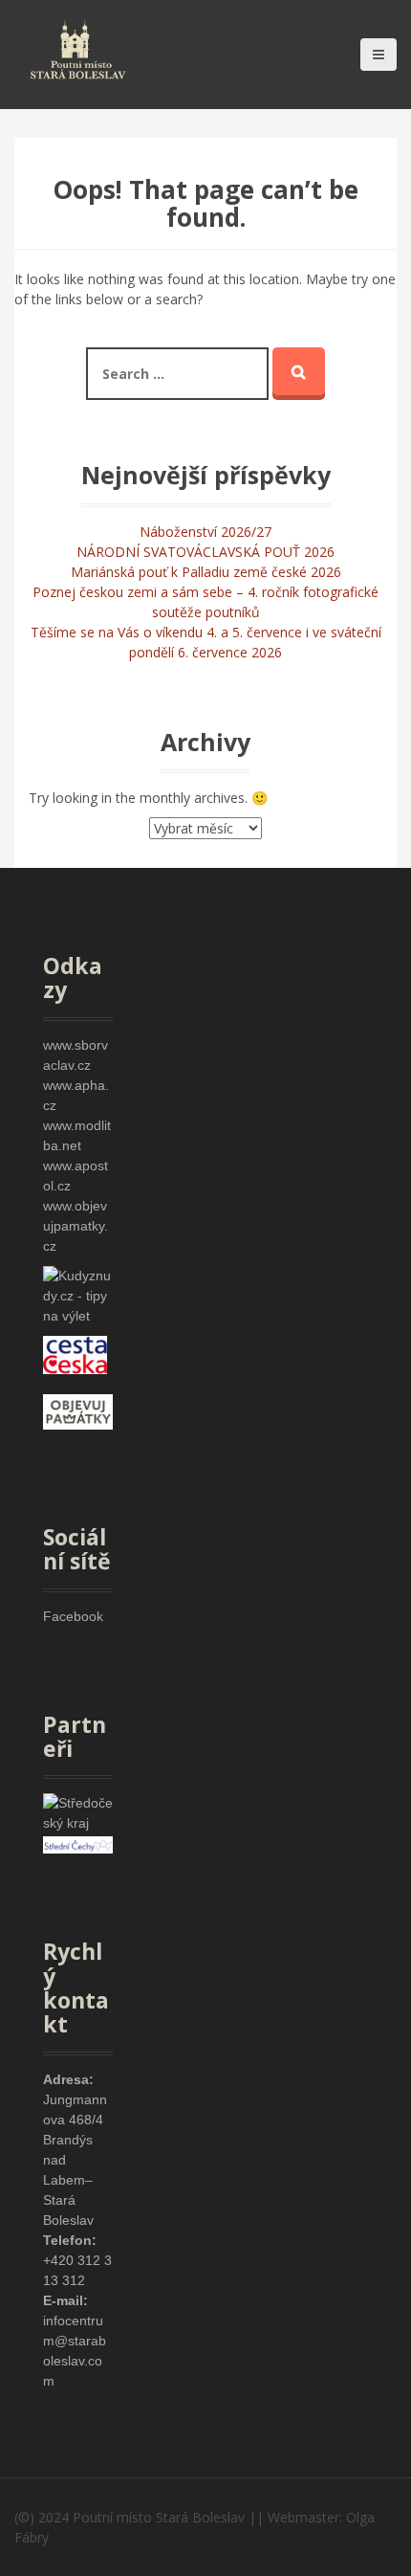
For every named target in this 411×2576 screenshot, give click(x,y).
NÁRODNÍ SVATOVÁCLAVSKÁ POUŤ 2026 (205, 552)
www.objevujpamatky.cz (76, 1226)
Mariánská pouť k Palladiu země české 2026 (206, 572)
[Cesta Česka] (75, 1353)
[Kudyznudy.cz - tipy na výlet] (78, 1295)
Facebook (73, 1616)
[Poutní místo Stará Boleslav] (78, 47)
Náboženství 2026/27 (205, 532)
